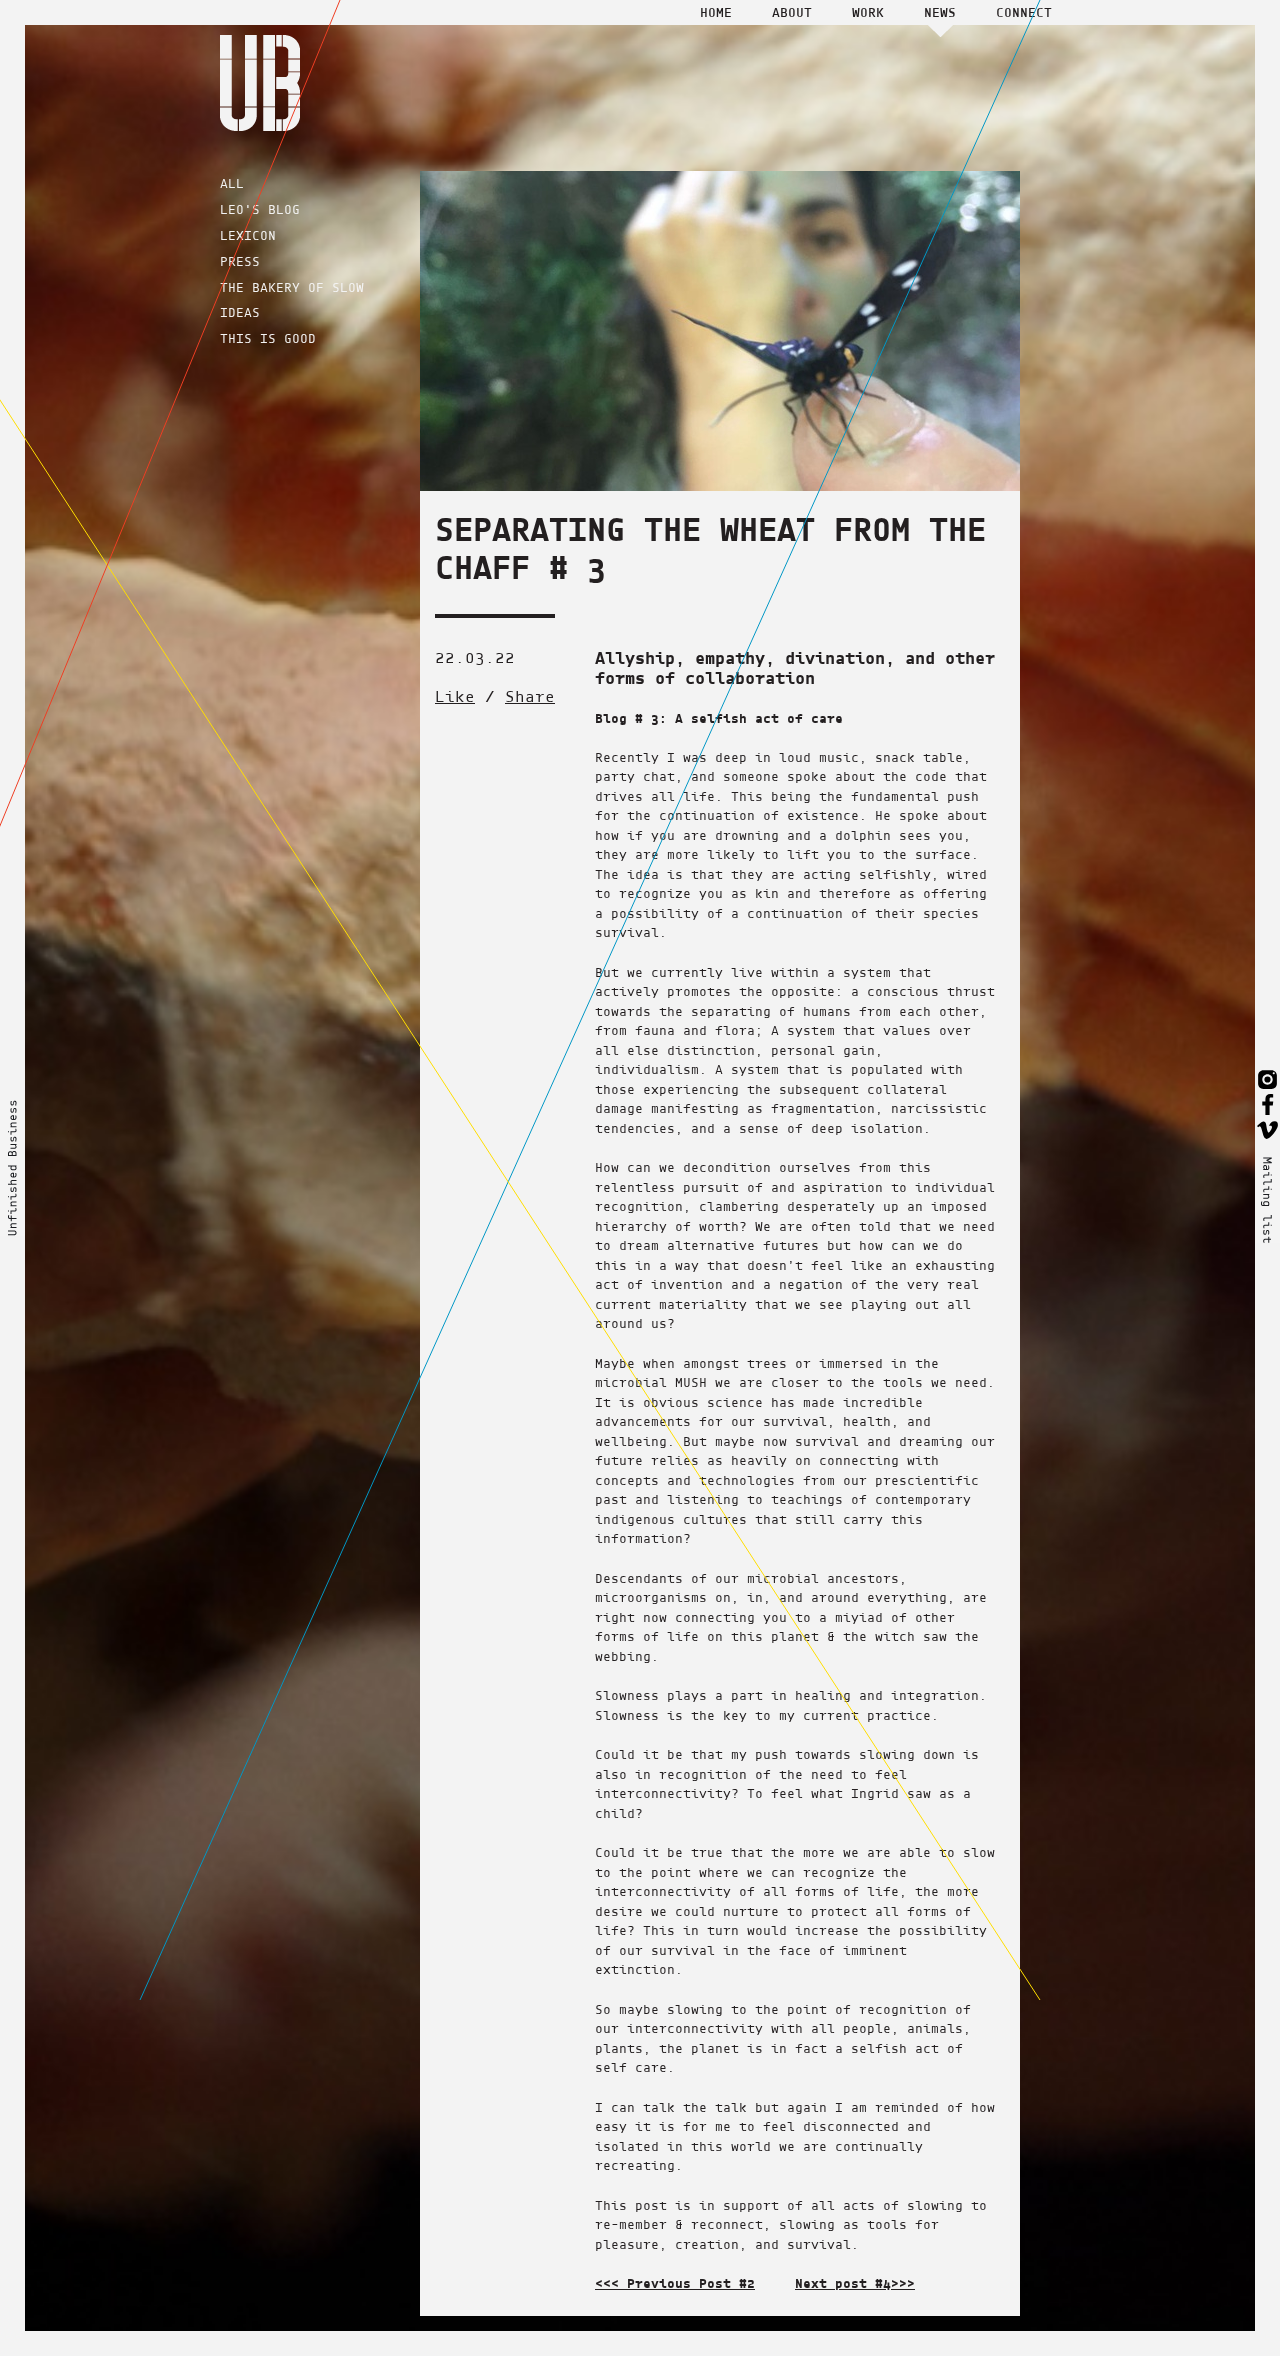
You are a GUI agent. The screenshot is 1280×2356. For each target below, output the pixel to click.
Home (716, 12)
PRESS (240, 261)
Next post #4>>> (855, 2283)
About (792, 12)
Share (530, 696)
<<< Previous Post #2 (675, 2283)
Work (868, 12)
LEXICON (248, 235)
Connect (1024, 12)
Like (455, 696)
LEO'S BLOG (260, 209)
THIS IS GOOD (268, 338)
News (940, 12)
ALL (232, 183)
